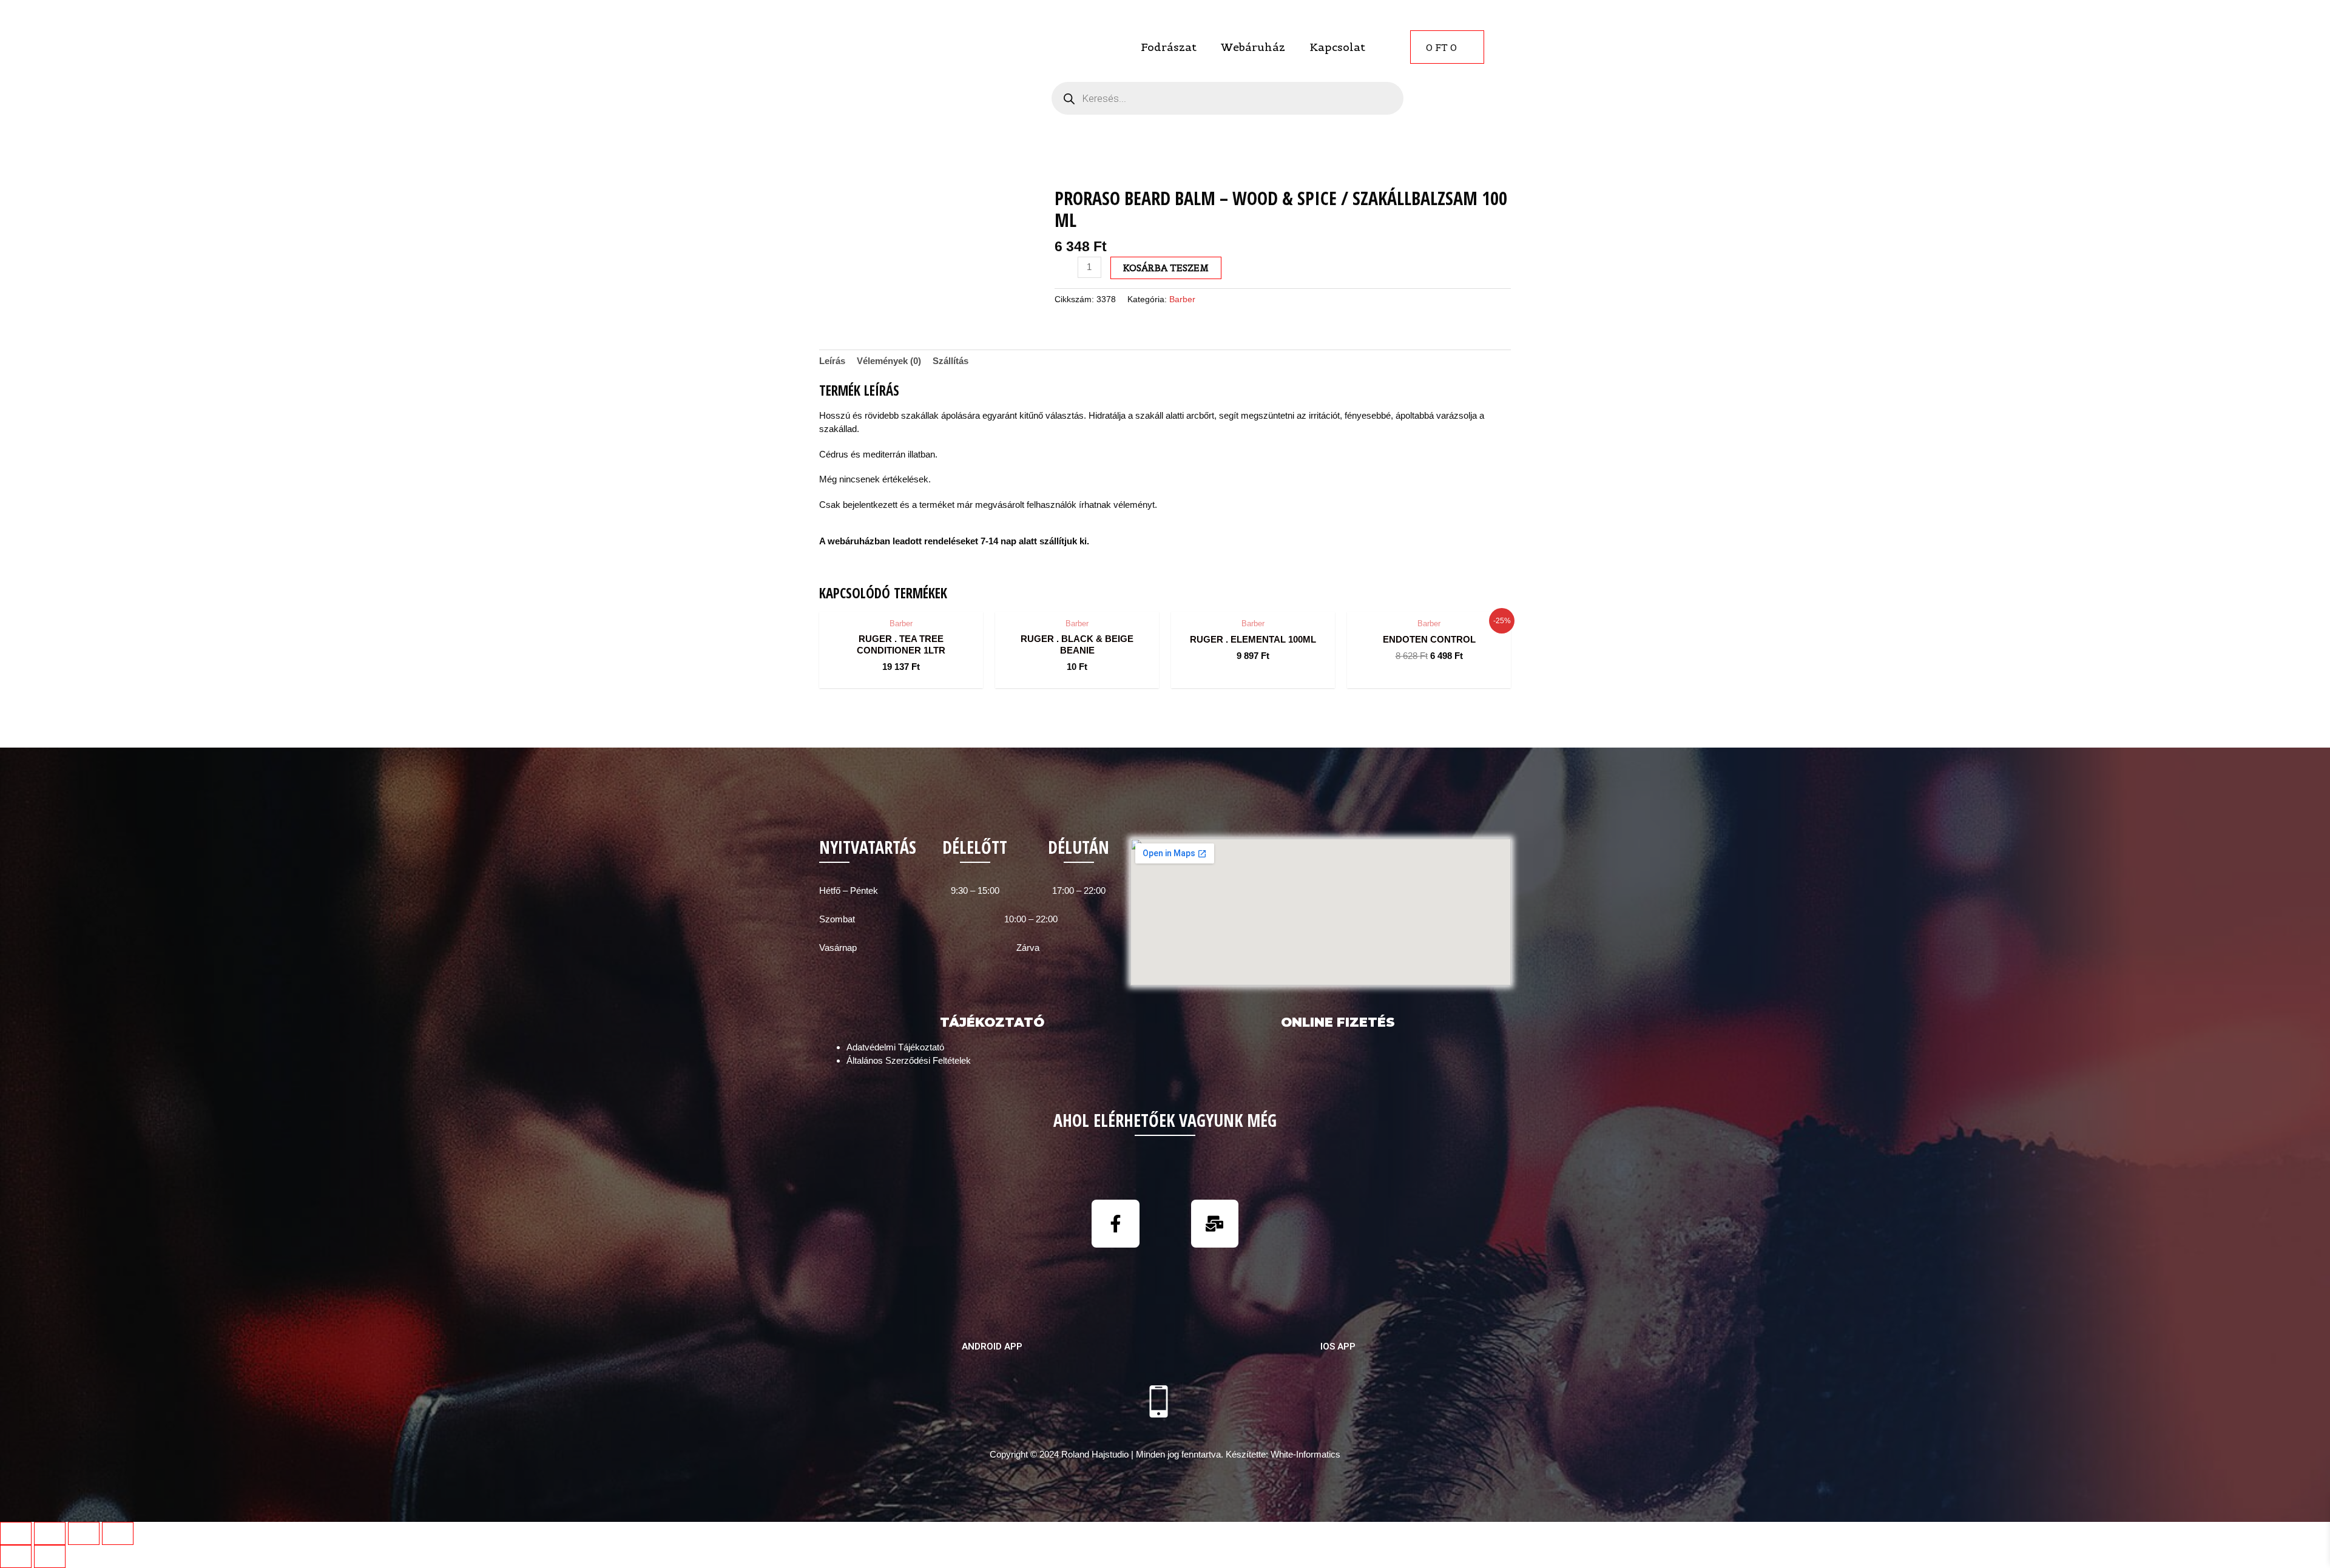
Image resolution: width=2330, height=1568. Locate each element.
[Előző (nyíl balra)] (16, 1556)
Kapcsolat (1337, 47)
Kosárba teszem (1166, 268)
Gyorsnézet (901, 600)
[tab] (832, 361)
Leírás (832, 361)
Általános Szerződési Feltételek (909, 1060)
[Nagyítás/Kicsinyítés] (118, 1533)
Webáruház (1253, 47)
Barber (1182, 299)
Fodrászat (1169, 47)
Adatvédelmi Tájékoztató (895, 1047)
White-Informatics (1305, 1454)
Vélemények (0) (889, 361)
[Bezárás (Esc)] (16, 1533)
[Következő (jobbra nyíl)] (50, 1556)
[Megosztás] (50, 1533)
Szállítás (951, 361)
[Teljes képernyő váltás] (84, 1533)
